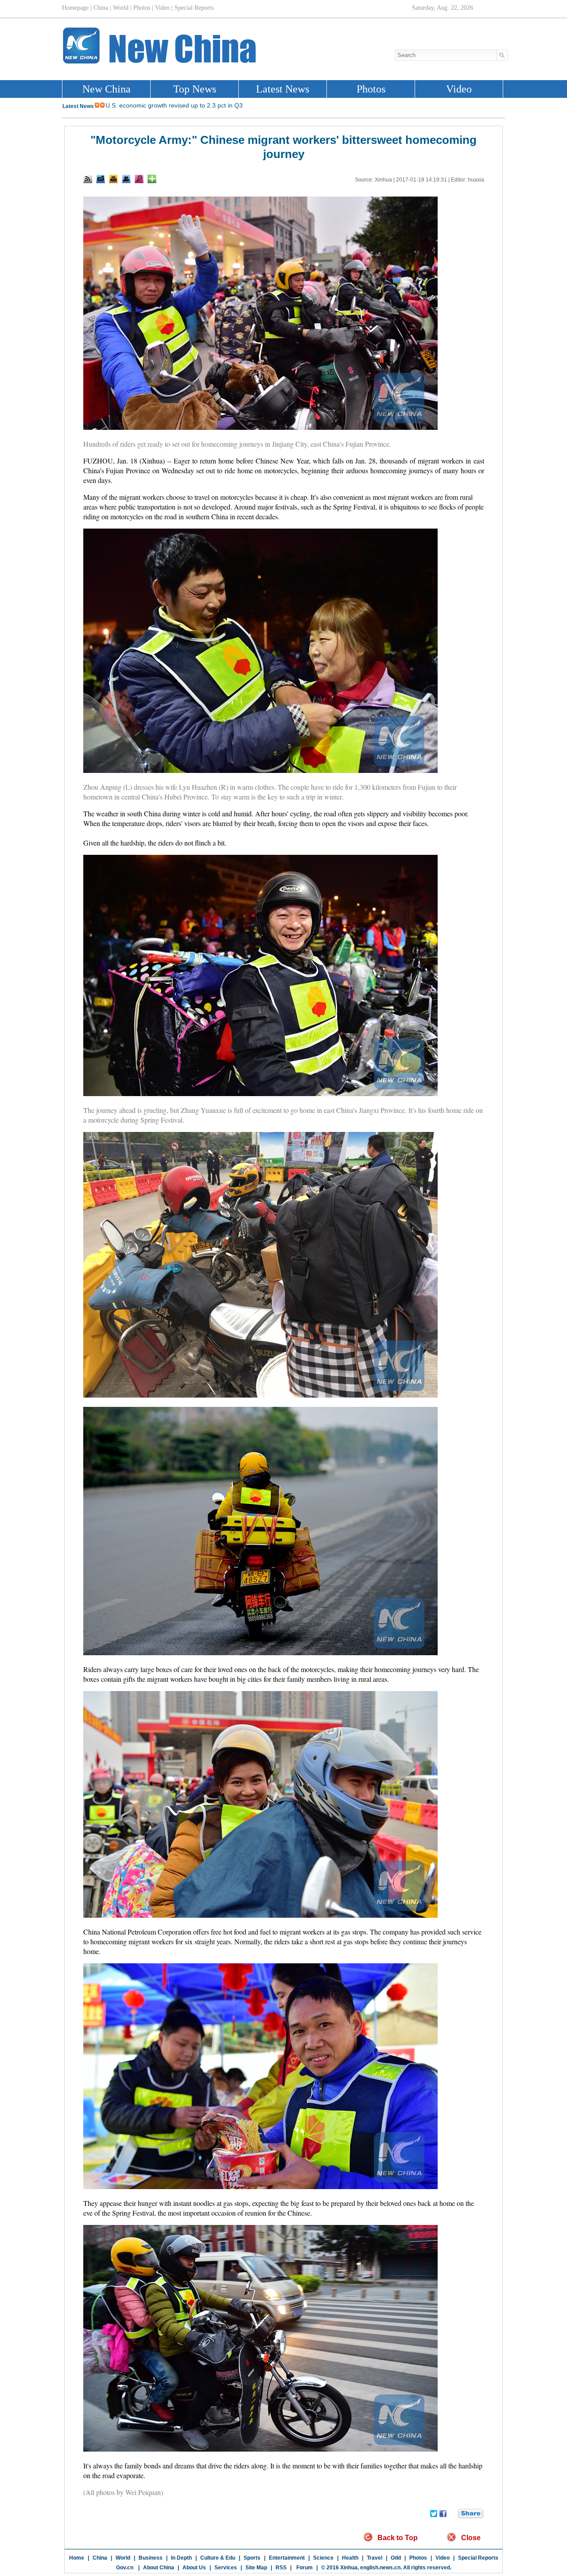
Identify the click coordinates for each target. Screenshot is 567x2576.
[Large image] (139, 179)
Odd (396, 2558)
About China (159, 2568)
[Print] (113, 179)
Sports (252, 2558)
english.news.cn (380, 2568)
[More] (152, 179)
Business (151, 2558)
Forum (304, 2568)
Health (350, 2558)
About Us (194, 2568)
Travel (375, 2558)
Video (443, 2558)
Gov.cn (125, 2568)
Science (323, 2558)
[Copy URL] (126, 179)
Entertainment (287, 2558)
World (123, 2558)
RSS (281, 2568)
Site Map (256, 2568)
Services (226, 2568)
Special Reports (478, 2558)
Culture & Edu (218, 2558)
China (100, 2558)
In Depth (181, 2558)
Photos (418, 2558)
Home (77, 2558)
